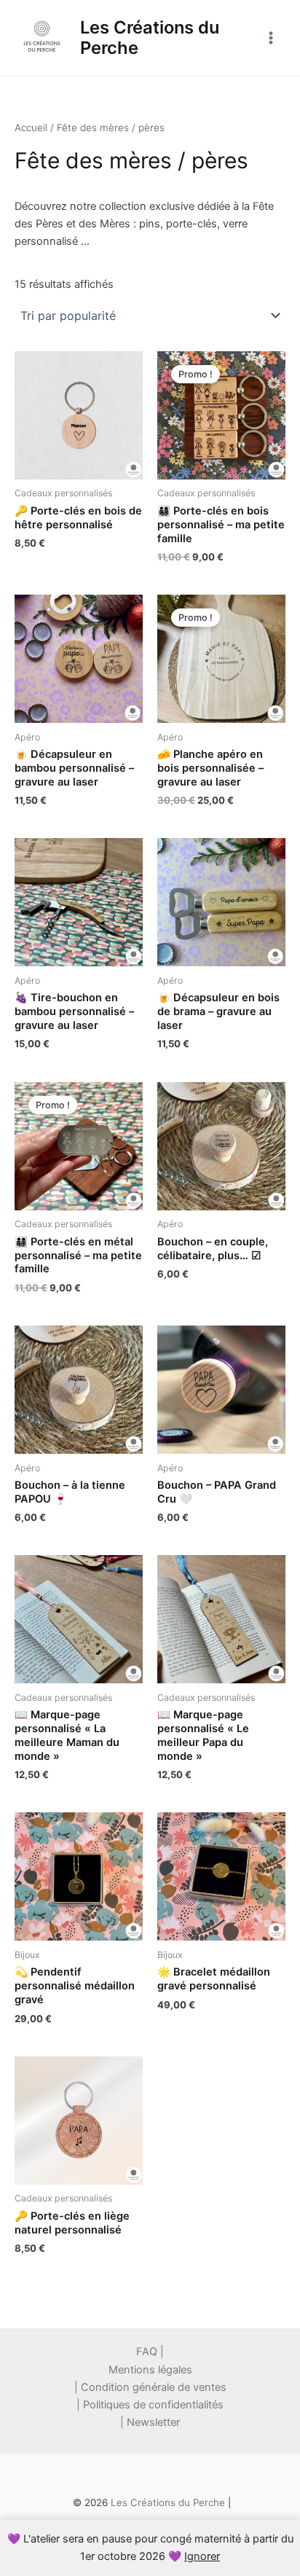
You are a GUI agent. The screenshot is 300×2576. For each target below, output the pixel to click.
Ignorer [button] (202, 2556)
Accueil (31, 128)
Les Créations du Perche (150, 38)
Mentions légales (150, 2370)
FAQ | (150, 2352)
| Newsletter (150, 2422)
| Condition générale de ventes (150, 2387)
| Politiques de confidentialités (150, 2405)
